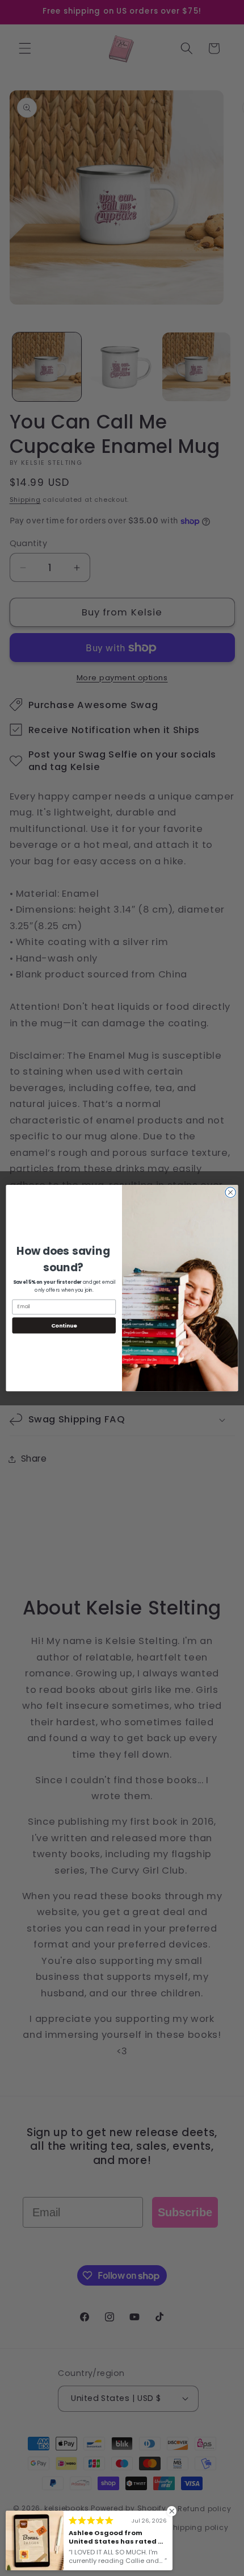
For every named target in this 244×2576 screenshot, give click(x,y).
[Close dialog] (230, 1192)
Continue (64, 1325)
